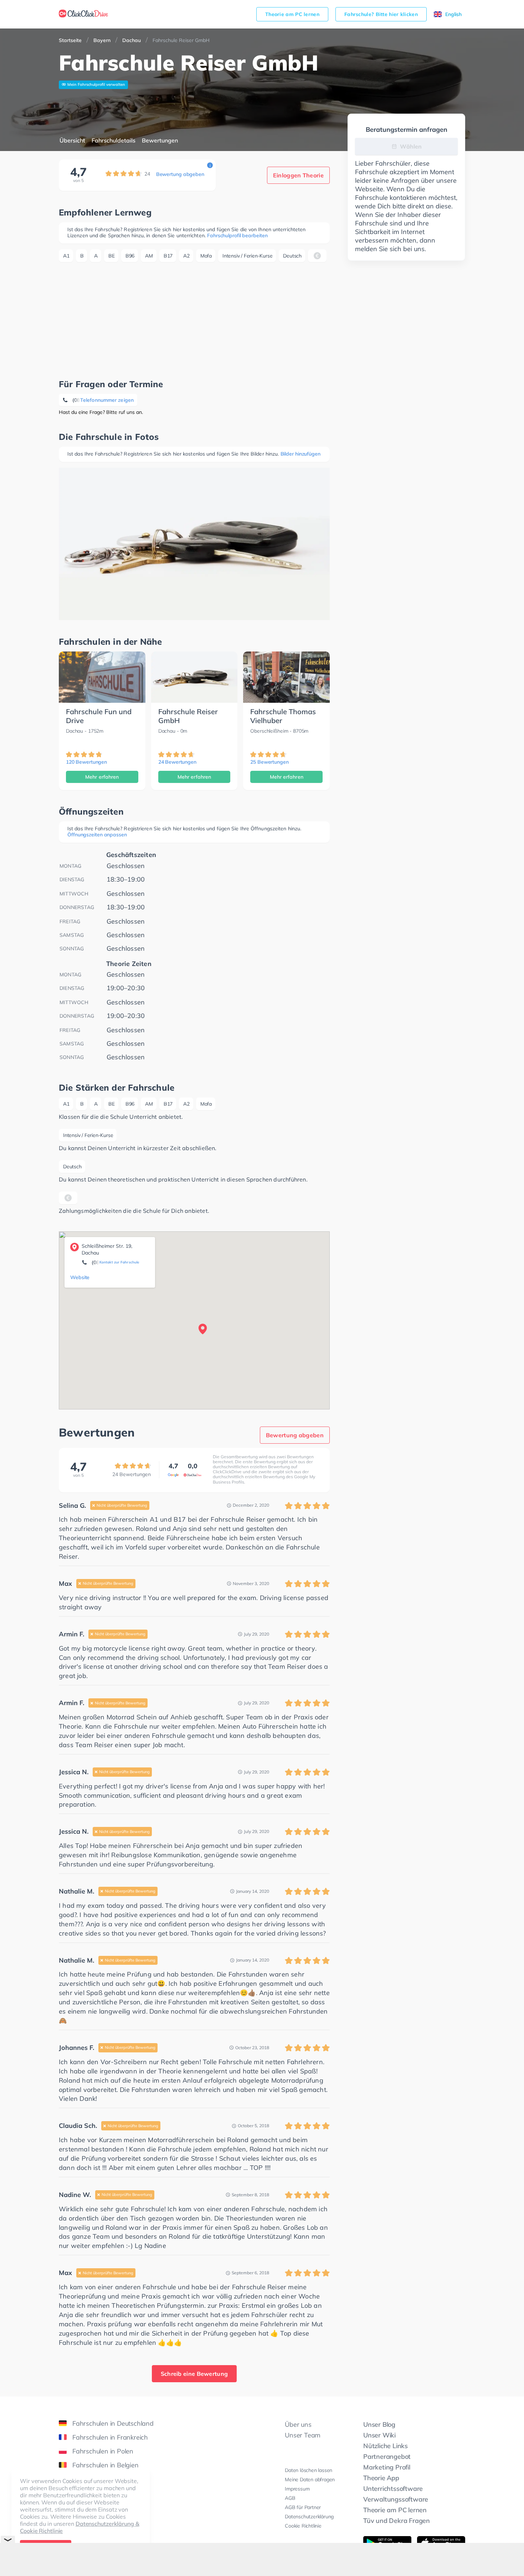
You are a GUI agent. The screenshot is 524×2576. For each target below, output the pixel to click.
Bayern (102, 40)
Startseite (70, 40)
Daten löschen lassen (309, 2470)
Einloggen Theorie (298, 175)
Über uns (298, 2424)
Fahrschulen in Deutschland (113, 2423)
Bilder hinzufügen (300, 454)
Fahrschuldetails (114, 140)
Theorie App (381, 2478)
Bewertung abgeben (180, 174)
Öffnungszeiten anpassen (97, 835)
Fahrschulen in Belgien (106, 2465)
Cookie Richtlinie (303, 2526)
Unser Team (303, 2435)
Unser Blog (379, 2424)
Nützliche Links (386, 2446)
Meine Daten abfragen (310, 2479)
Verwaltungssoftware (396, 2499)
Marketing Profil (387, 2467)
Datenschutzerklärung (309, 2517)
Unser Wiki (379, 2435)
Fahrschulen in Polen (103, 2451)
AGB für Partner (303, 2507)
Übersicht (72, 140)
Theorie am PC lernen (292, 14)
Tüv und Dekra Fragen (397, 2521)
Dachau (132, 40)
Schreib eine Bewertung (194, 2374)
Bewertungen (160, 140)
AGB (290, 2498)
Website (80, 1277)
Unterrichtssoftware (393, 2489)
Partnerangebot (387, 2456)
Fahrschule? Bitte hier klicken (381, 14)
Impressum (297, 2489)
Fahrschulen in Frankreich (110, 2437)
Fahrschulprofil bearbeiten (237, 235)
